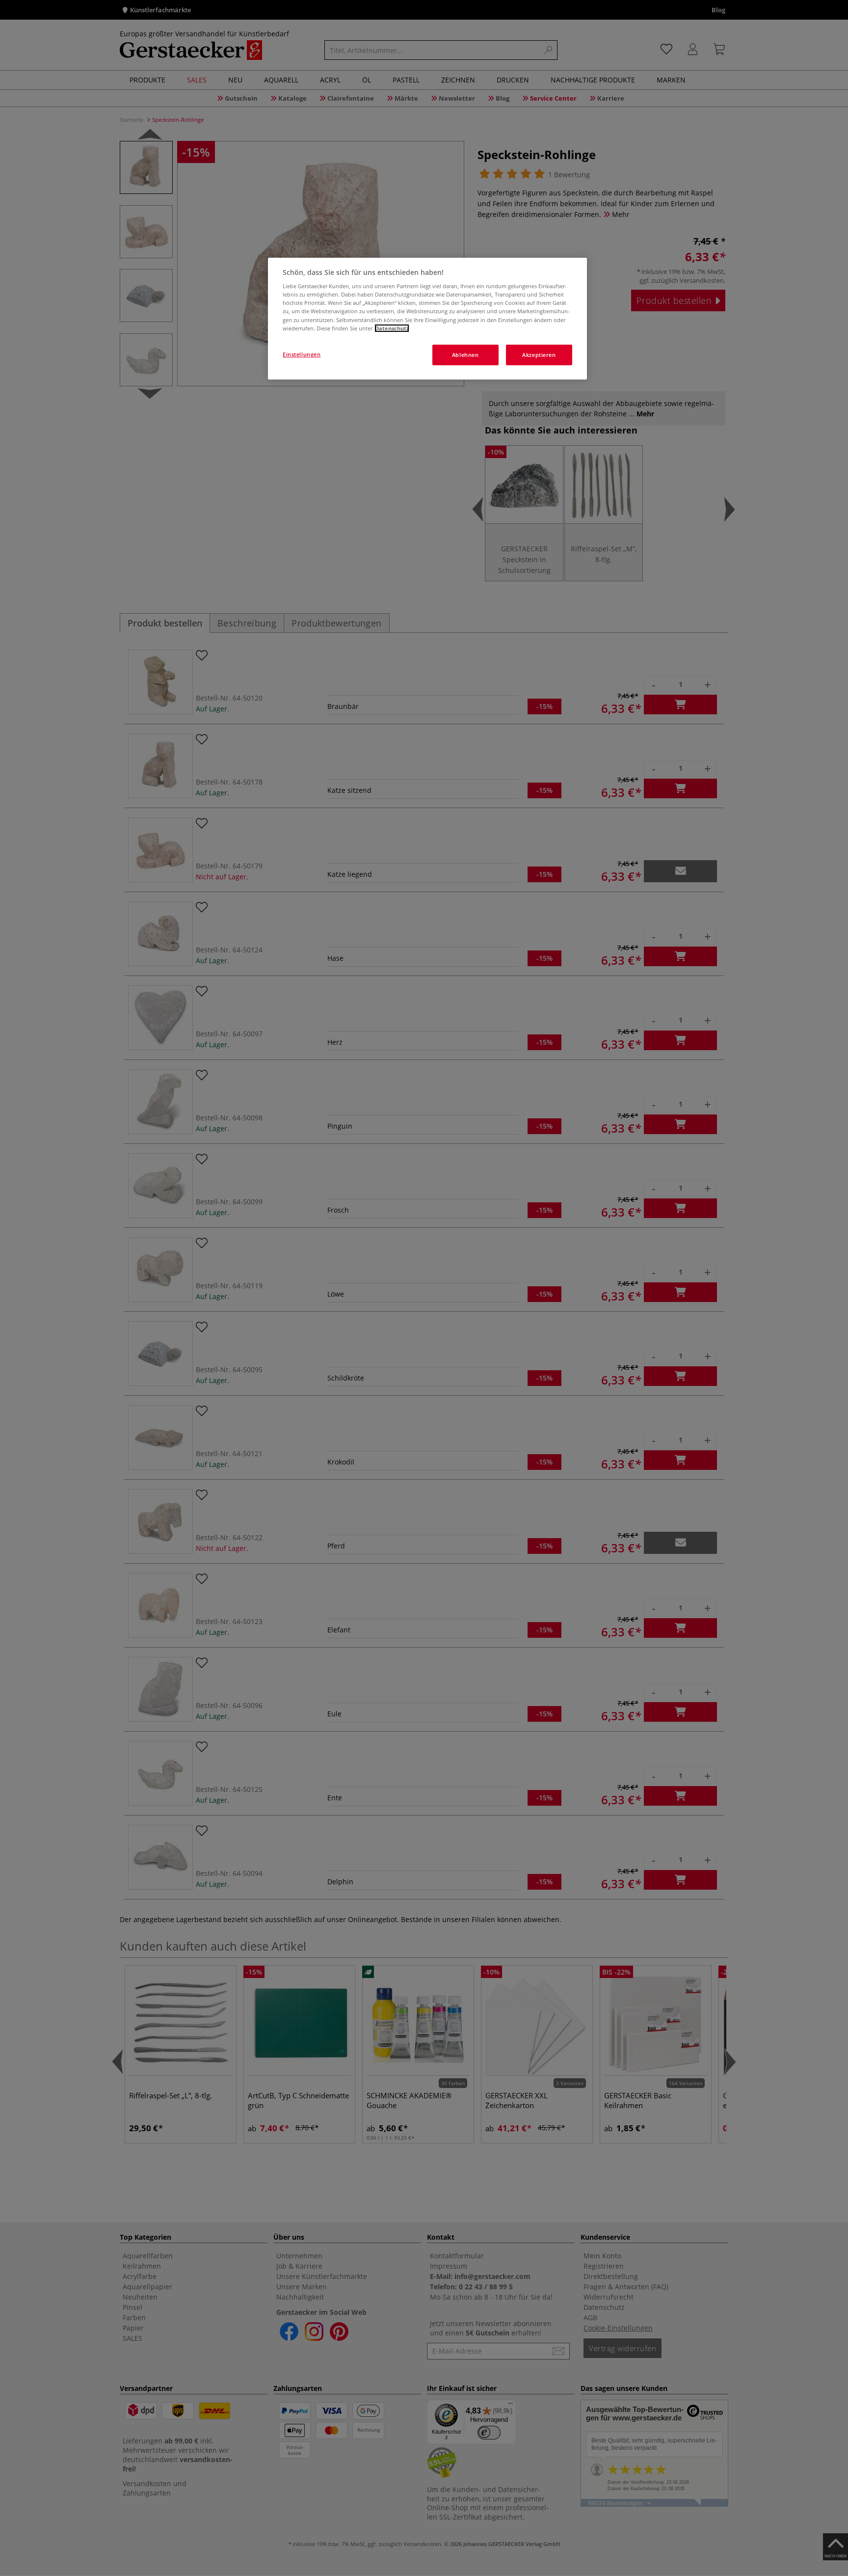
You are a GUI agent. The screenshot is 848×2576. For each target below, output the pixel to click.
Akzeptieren (539, 355)
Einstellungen (302, 354)
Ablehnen (465, 355)
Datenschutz (392, 328)
